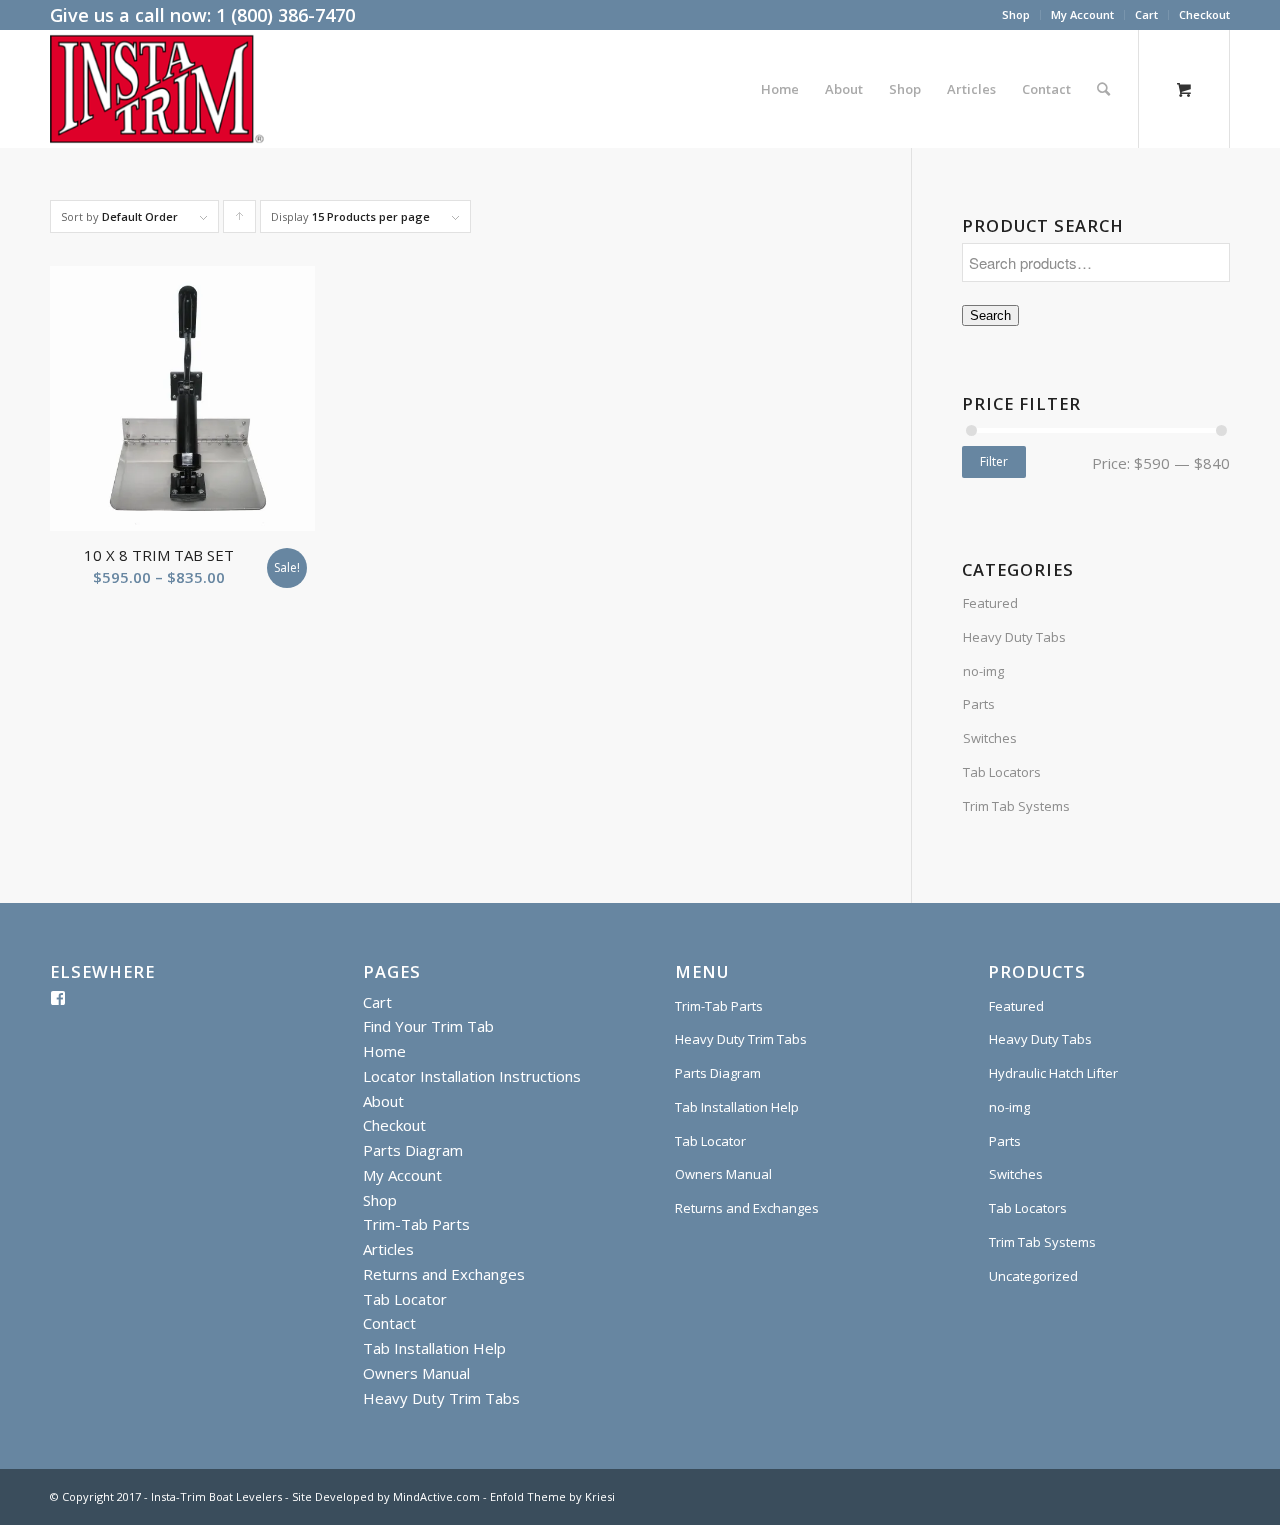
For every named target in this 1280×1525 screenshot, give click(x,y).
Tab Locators (1002, 772)
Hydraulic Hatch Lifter (1053, 1073)
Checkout (1204, 14)
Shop (1016, 14)
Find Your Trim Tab (428, 1026)
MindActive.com (436, 1496)
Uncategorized (1033, 1276)
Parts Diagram (413, 1150)
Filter (994, 461)
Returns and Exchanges (444, 1274)
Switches (990, 738)
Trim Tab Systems (1016, 806)
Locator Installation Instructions (472, 1076)
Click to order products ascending (240, 221)
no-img (983, 671)
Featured (990, 603)
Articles (388, 1249)
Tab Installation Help (434, 1348)
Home (384, 1051)
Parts (979, 704)
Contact (389, 1323)
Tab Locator (405, 1299)
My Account (1082, 14)
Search (990, 315)
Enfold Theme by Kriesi (552, 1496)
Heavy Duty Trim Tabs (441, 1398)
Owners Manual (416, 1373)
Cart (1146, 14)
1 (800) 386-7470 (285, 15)
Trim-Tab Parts (416, 1224)
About (383, 1101)
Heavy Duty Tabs (1014, 637)
